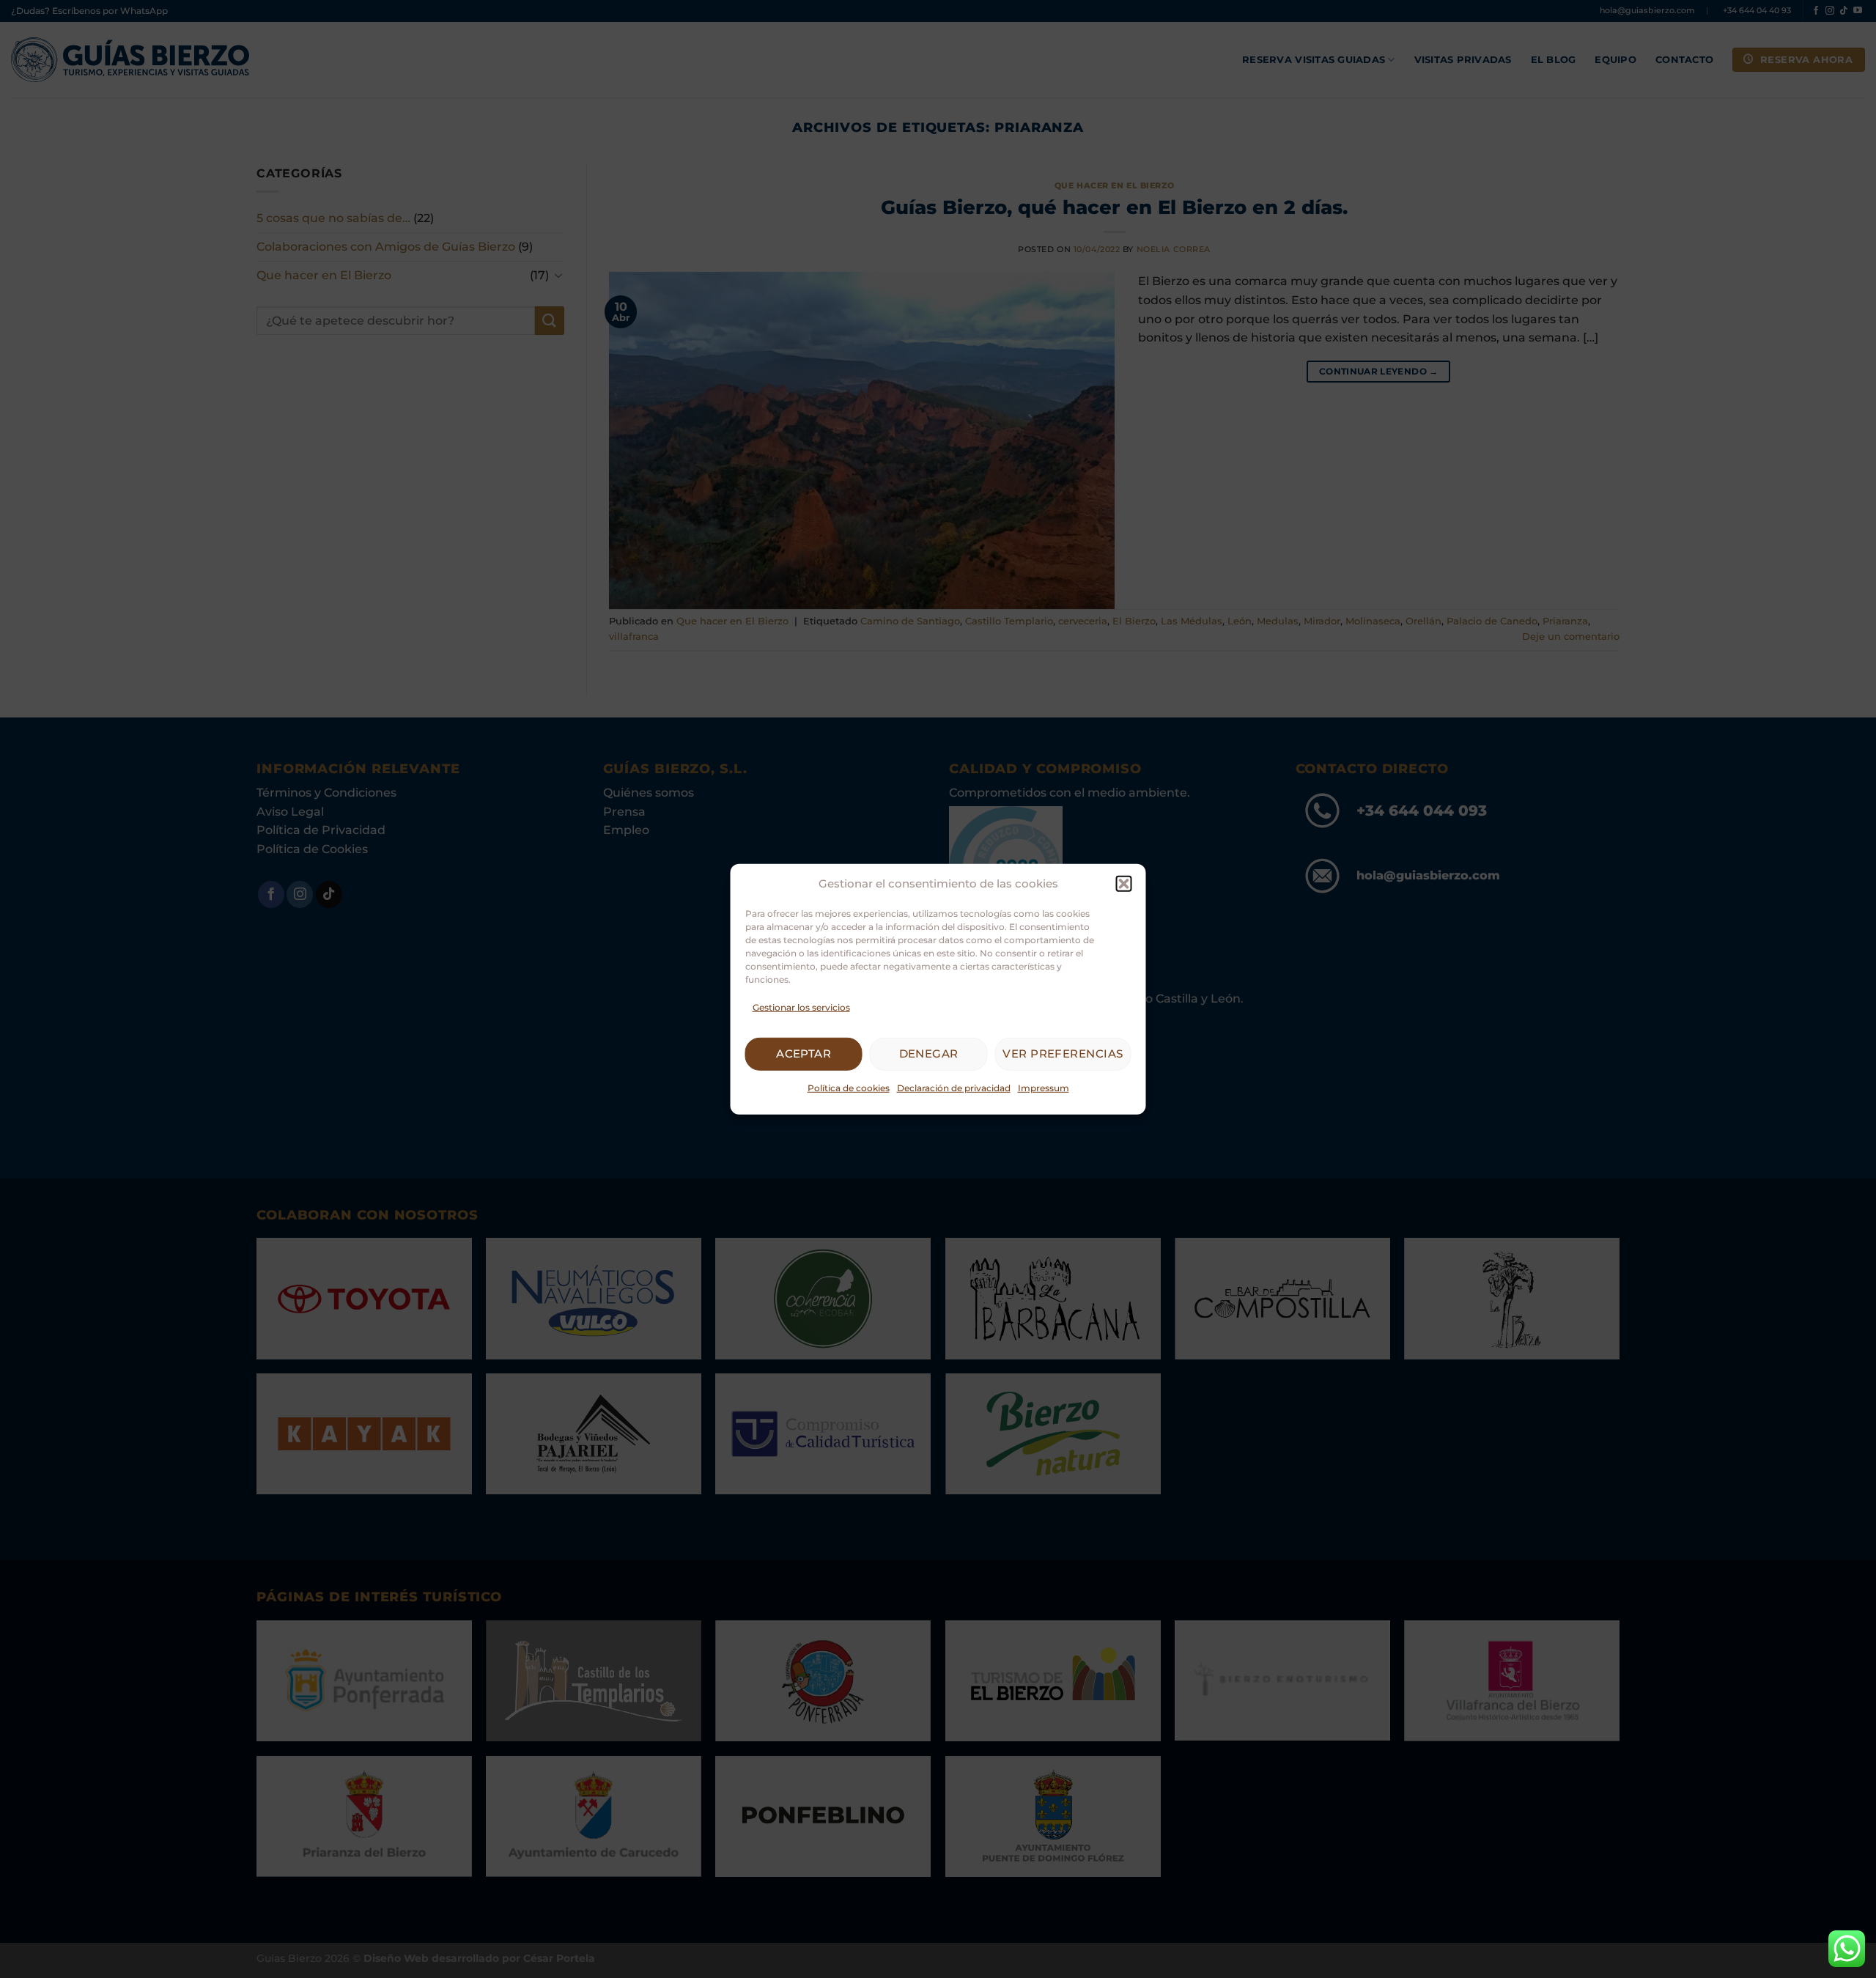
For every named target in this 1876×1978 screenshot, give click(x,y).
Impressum (1044, 1088)
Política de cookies (849, 1088)
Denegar (929, 1053)
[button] (1124, 883)
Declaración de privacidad (954, 1088)
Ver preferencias (1063, 1053)
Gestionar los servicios (801, 1007)
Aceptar (804, 1053)
